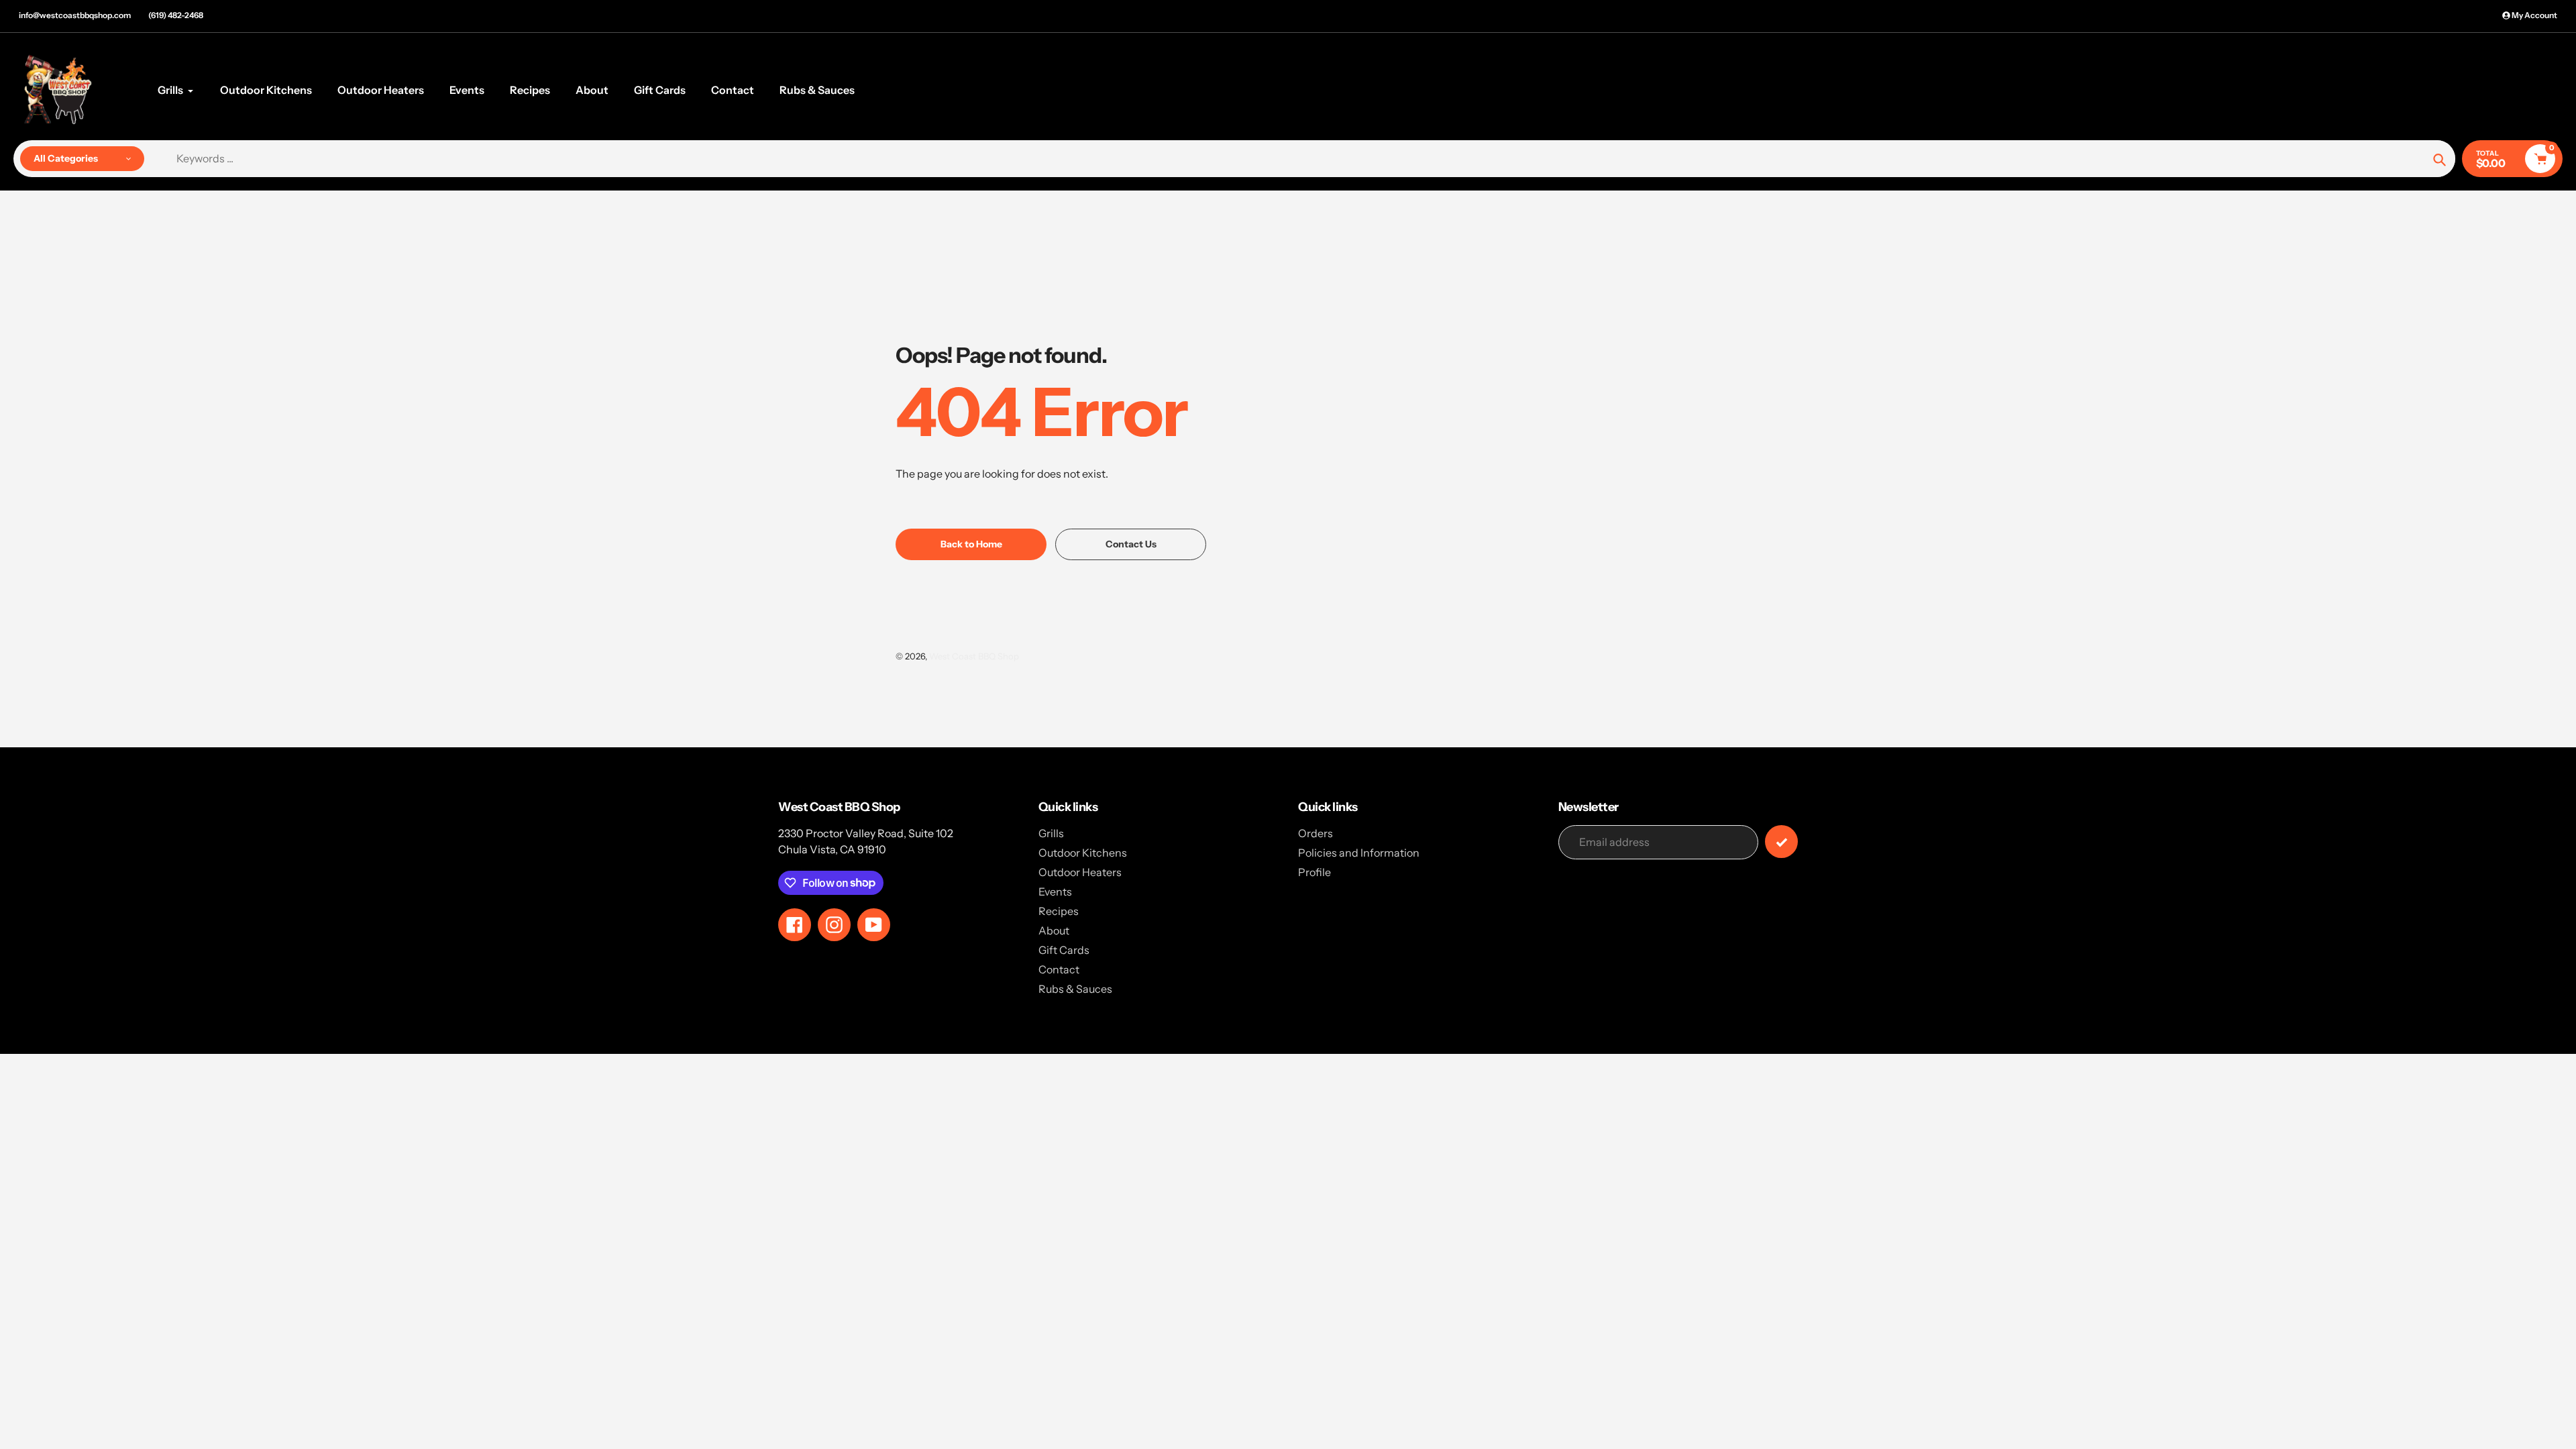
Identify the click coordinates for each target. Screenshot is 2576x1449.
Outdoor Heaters (1080, 872)
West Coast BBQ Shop (974, 656)
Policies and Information (1359, 853)
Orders (1316, 833)
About (1054, 930)
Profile (1314, 872)
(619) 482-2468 (176, 15)
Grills (1051, 833)
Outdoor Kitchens (1083, 853)
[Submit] (1781, 842)
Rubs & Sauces (1075, 989)
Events (1055, 892)
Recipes (1059, 911)
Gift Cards (1064, 950)
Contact (1059, 969)
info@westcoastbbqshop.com (75, 15)
